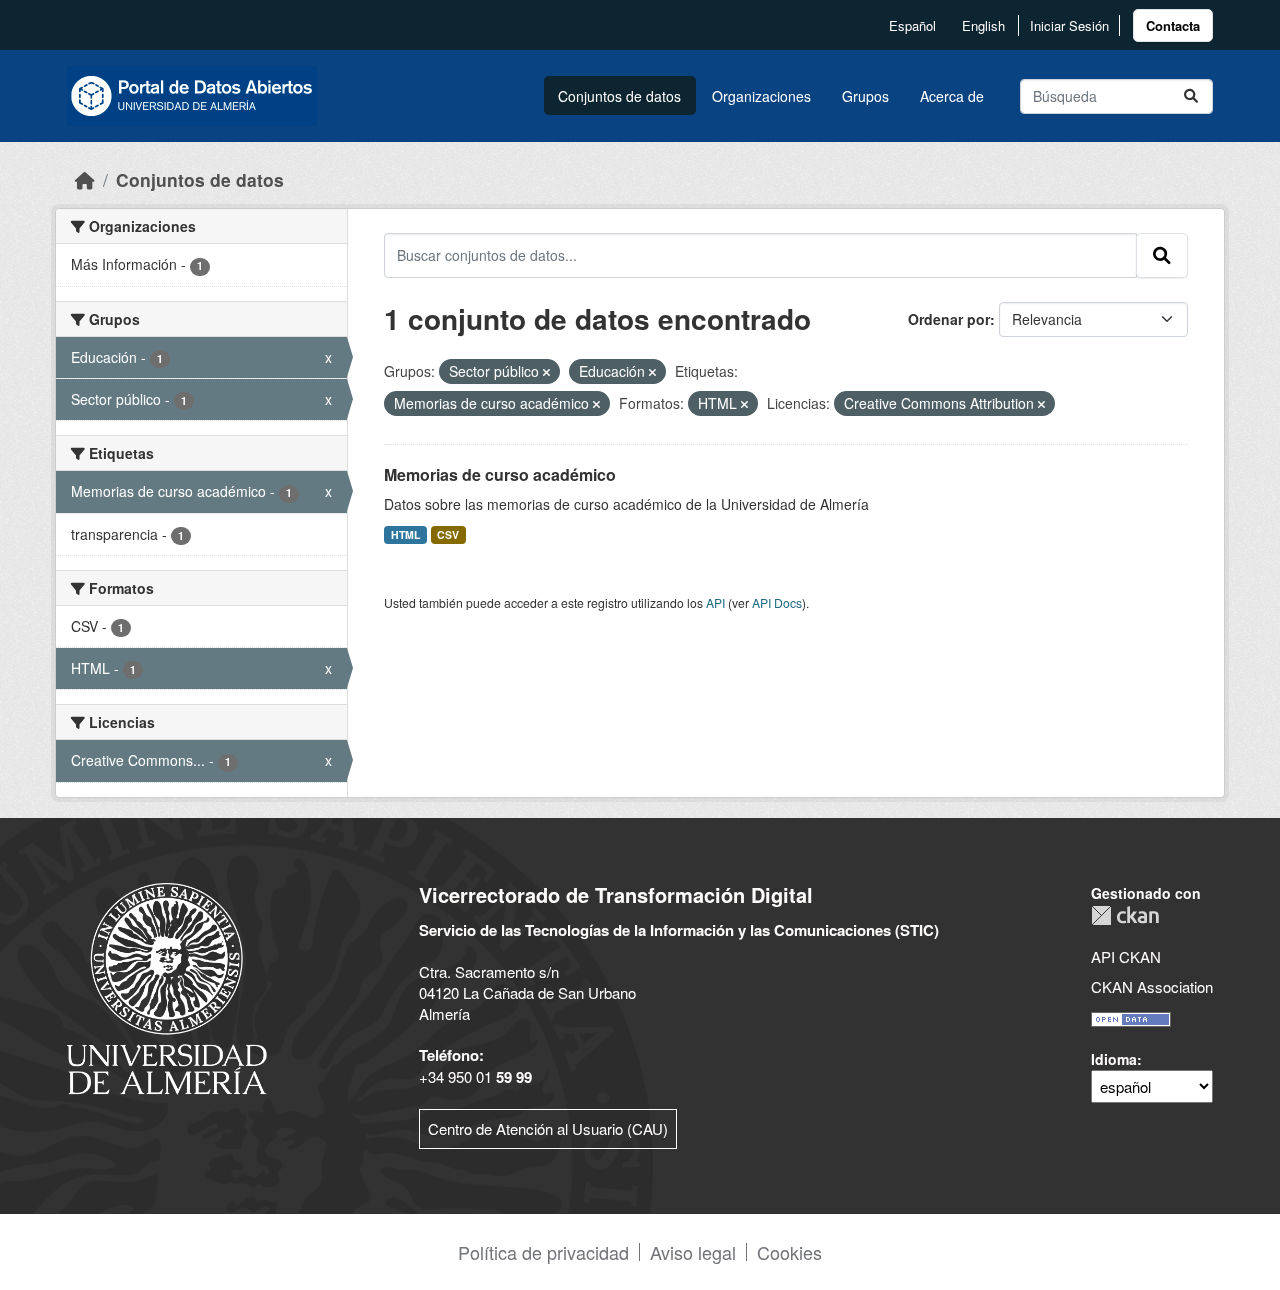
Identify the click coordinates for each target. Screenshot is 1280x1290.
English (983, 25)
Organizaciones (761, 96)
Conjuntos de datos (619, 96)
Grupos (865, 96)
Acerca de (952, 96)
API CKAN (1126, 956)
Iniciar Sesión (1069, 25)
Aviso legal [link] (693, 1252)
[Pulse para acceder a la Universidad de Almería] (167, 986)
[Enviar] (1191, 96)
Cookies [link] (789, 1252)
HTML (405, 534)
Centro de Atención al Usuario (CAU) (548, 1128)
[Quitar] (546, 372)
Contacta (1173, 25)
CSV (448, 534)
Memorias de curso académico (500, 474)
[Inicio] (85, 179)
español (912, 25)
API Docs (777, 602)
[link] (1173, 25)
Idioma (1114, 1059)
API (715, 602)
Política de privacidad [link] (543, 1252)
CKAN (1125, 915)
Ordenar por (949, 319)
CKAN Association (1152, 986)
